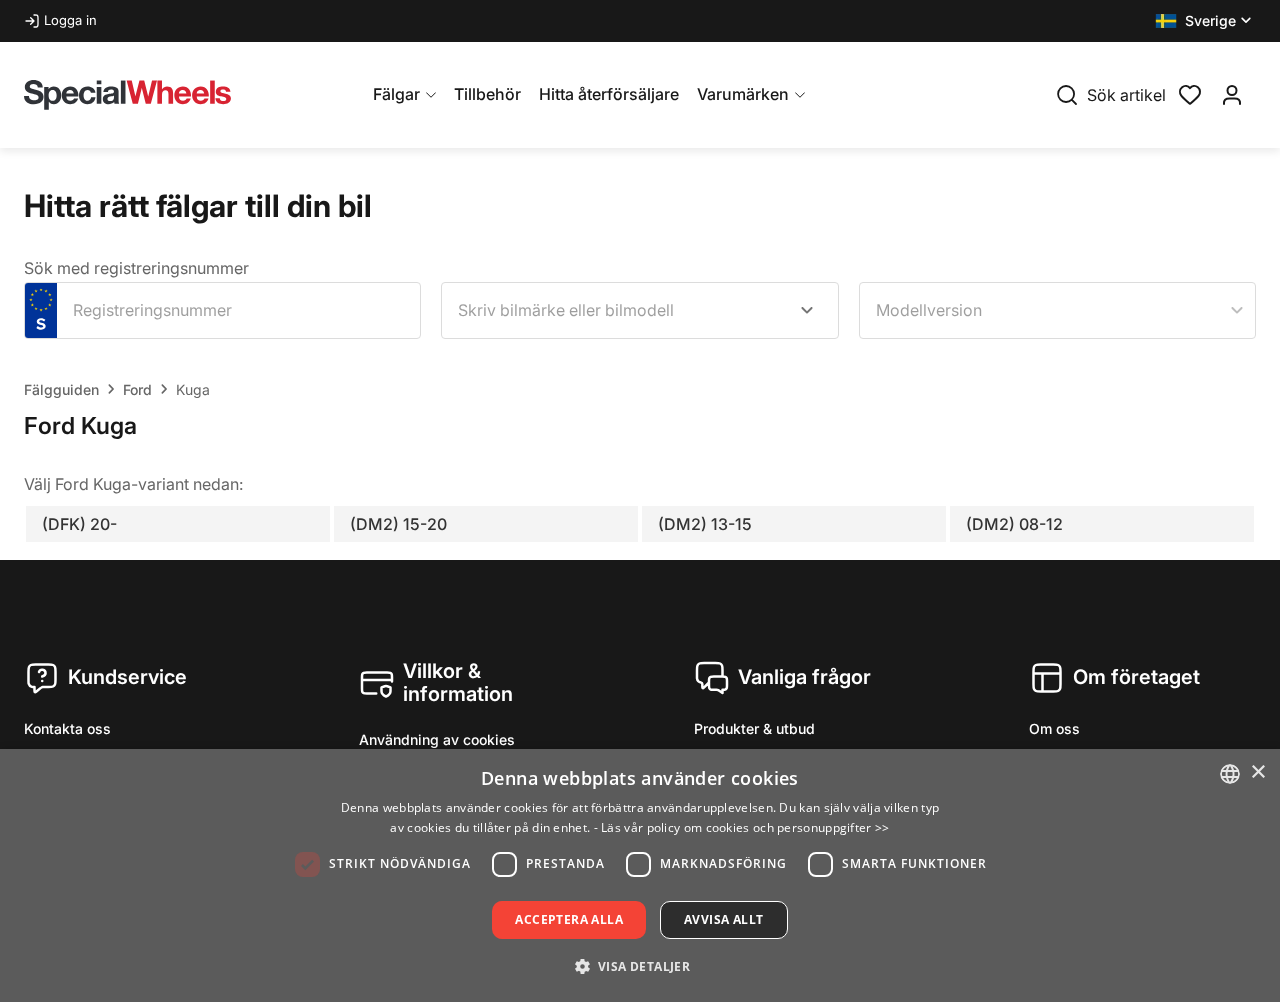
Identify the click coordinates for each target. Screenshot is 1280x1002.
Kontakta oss (67, 728)
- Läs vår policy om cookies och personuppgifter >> (742, 827)
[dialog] (640, 875)
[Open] (807, 310)
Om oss (1054, 728)
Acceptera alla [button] (569, 919)
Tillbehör (487, 94)
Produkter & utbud (754, 728)
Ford (137, 389)
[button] (1205, 21)
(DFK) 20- (79, 524)
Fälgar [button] (396, 94)
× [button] (1257, 772)
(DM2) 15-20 (398, 524)
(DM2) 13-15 (705, 524)
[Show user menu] (1232, 95)
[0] (1190, 93)
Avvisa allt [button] (723, 919)
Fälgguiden (61, 389)
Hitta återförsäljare (609, 94)
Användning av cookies (437, 739)
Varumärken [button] (743, 94)
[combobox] (639, 310)
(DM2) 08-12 (1014, 524)
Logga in (70, 20)
